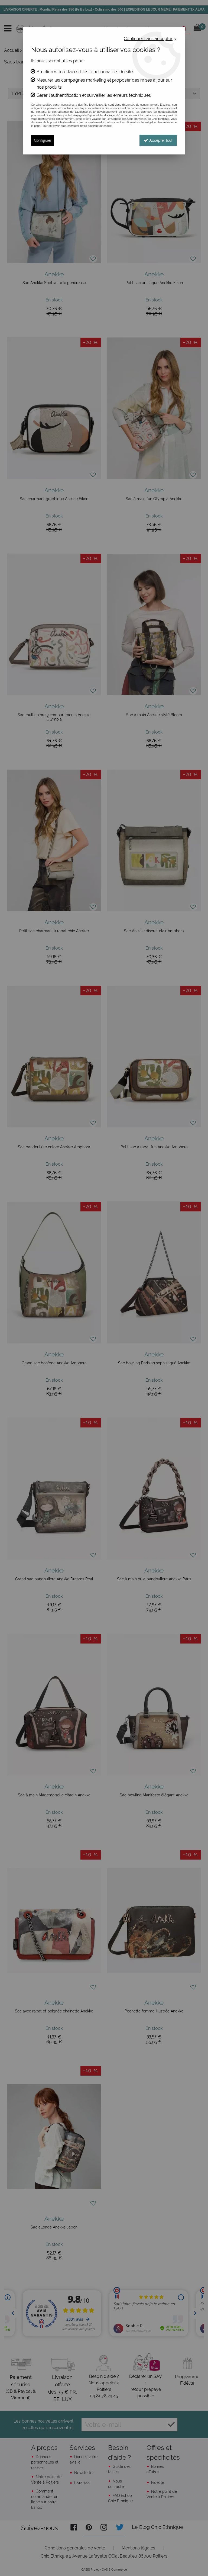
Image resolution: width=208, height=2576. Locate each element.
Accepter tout (160, 140)
